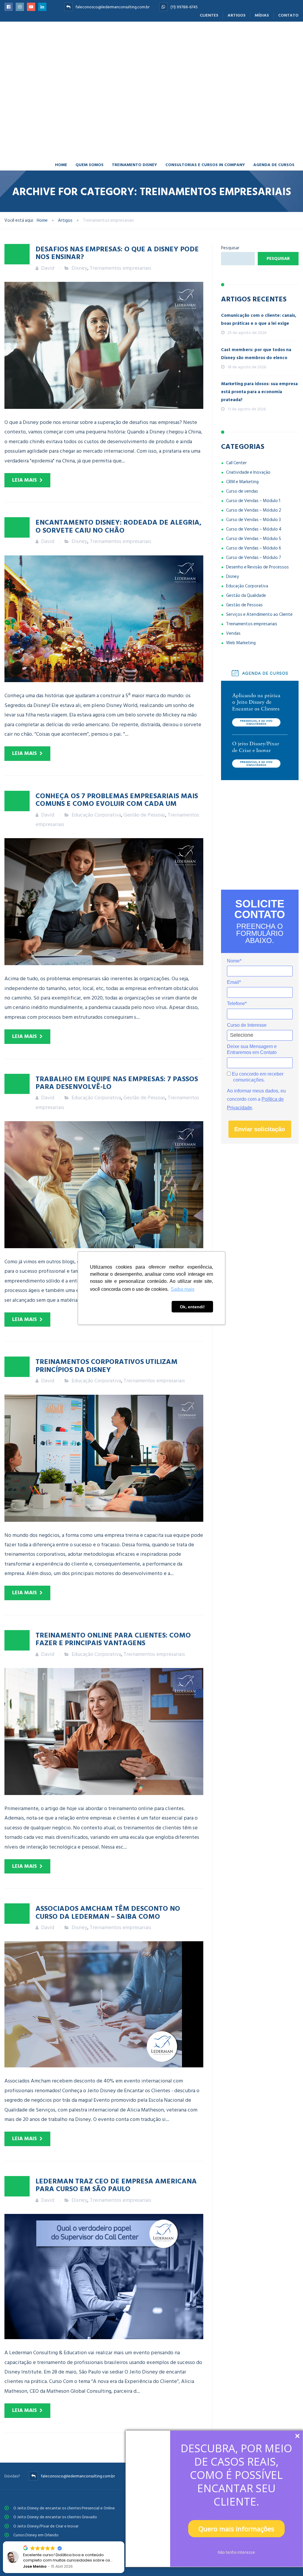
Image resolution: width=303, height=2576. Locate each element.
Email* (234, 913)
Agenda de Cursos (274, 95)
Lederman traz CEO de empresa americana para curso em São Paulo (116, 2115)
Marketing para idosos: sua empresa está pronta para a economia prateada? (259, 323)
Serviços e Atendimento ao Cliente (259, 545)
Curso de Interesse (247, 956)
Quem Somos (90, 95)
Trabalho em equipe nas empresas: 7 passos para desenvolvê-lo (117, 1013)
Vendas (233, 564)
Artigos (237, 15)
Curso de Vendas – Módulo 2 (254, 441)
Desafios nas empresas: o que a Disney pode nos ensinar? (117, 183)
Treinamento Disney (134, 95)
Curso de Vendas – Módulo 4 (254, 460)
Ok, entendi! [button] (192, 1307)
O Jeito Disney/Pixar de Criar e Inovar (46, 2457)
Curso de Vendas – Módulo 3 (253, 451)
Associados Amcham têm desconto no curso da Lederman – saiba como (108, 1843)
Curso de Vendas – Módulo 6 (254, 479)
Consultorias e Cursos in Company (205, 95)
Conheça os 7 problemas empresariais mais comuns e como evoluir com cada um (117, 730)
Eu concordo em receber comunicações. (257, 1008)
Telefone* (237, 935)
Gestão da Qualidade (246, 527)
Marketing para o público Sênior (42, 2510)
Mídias (262, 15)
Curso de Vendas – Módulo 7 (254, 489)
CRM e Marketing (242, 413)
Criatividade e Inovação (248, 403)
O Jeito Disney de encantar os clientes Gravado (55, 2448)
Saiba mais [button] (183, 1289)
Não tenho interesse (236, 2552)
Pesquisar (230, 179)
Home (61, 95)
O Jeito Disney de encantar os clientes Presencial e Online (64, 2439)
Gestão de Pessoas (144, 746)
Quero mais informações (236, 2529)
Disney (79, 199)
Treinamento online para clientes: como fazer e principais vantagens (113, 1569)
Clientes (209, 15)
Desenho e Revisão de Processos (257, 498)
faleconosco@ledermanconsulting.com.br (112, 7)
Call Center (236, 394)
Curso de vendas (242, 422)
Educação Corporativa (96, 746)
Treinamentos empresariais (120, 199)
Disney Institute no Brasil (35, 2475)
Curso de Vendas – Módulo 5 (254, 470)
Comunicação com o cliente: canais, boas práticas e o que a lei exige (259, 250)
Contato (288, 15)
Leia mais (24, 411)
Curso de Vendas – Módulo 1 (253, 432)
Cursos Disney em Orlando (36, 2466)
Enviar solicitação (260, 1060)
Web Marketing (241, 574)
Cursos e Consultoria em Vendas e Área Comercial (57, 2493)
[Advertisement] (260, 766)
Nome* (234, 892)
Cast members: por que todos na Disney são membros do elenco (256, 285)
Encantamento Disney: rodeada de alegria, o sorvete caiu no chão (119, 457)
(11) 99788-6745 (184, 7)
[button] (124, 2542)
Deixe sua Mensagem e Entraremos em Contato (252, 980)
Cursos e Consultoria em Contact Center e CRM (55, 2502)
